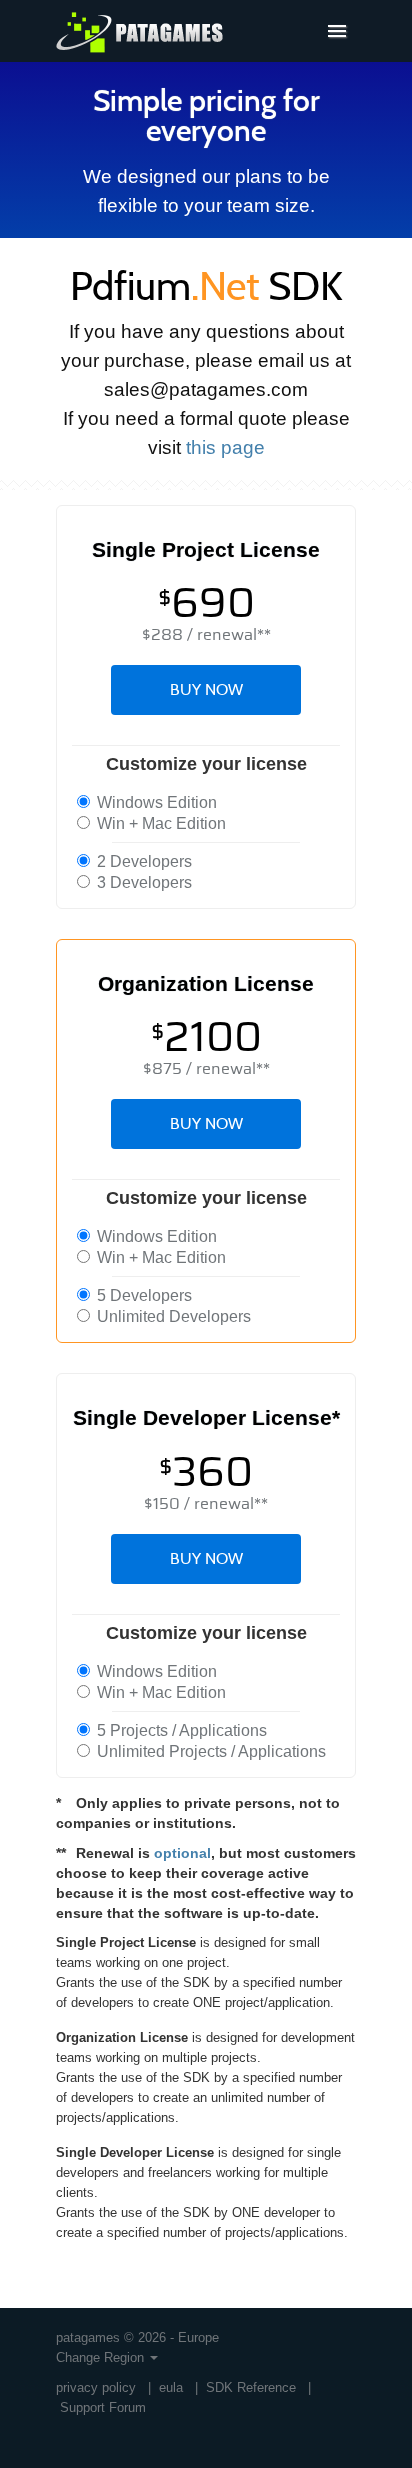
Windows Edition (155, 802)
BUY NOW (206, 690)
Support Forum (103, 2407)
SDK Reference (251, 2387)
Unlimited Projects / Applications (209, 1751)
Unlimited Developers (172, 1316)
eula (171, 2387)
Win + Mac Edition (159, 823)
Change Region (102, 2357)
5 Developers (142, 1295)
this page (225, 447)
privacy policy (96, 2387)
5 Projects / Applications (180, 1730)
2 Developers (142, 861)
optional (182, 1853)
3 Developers (142, 882)
